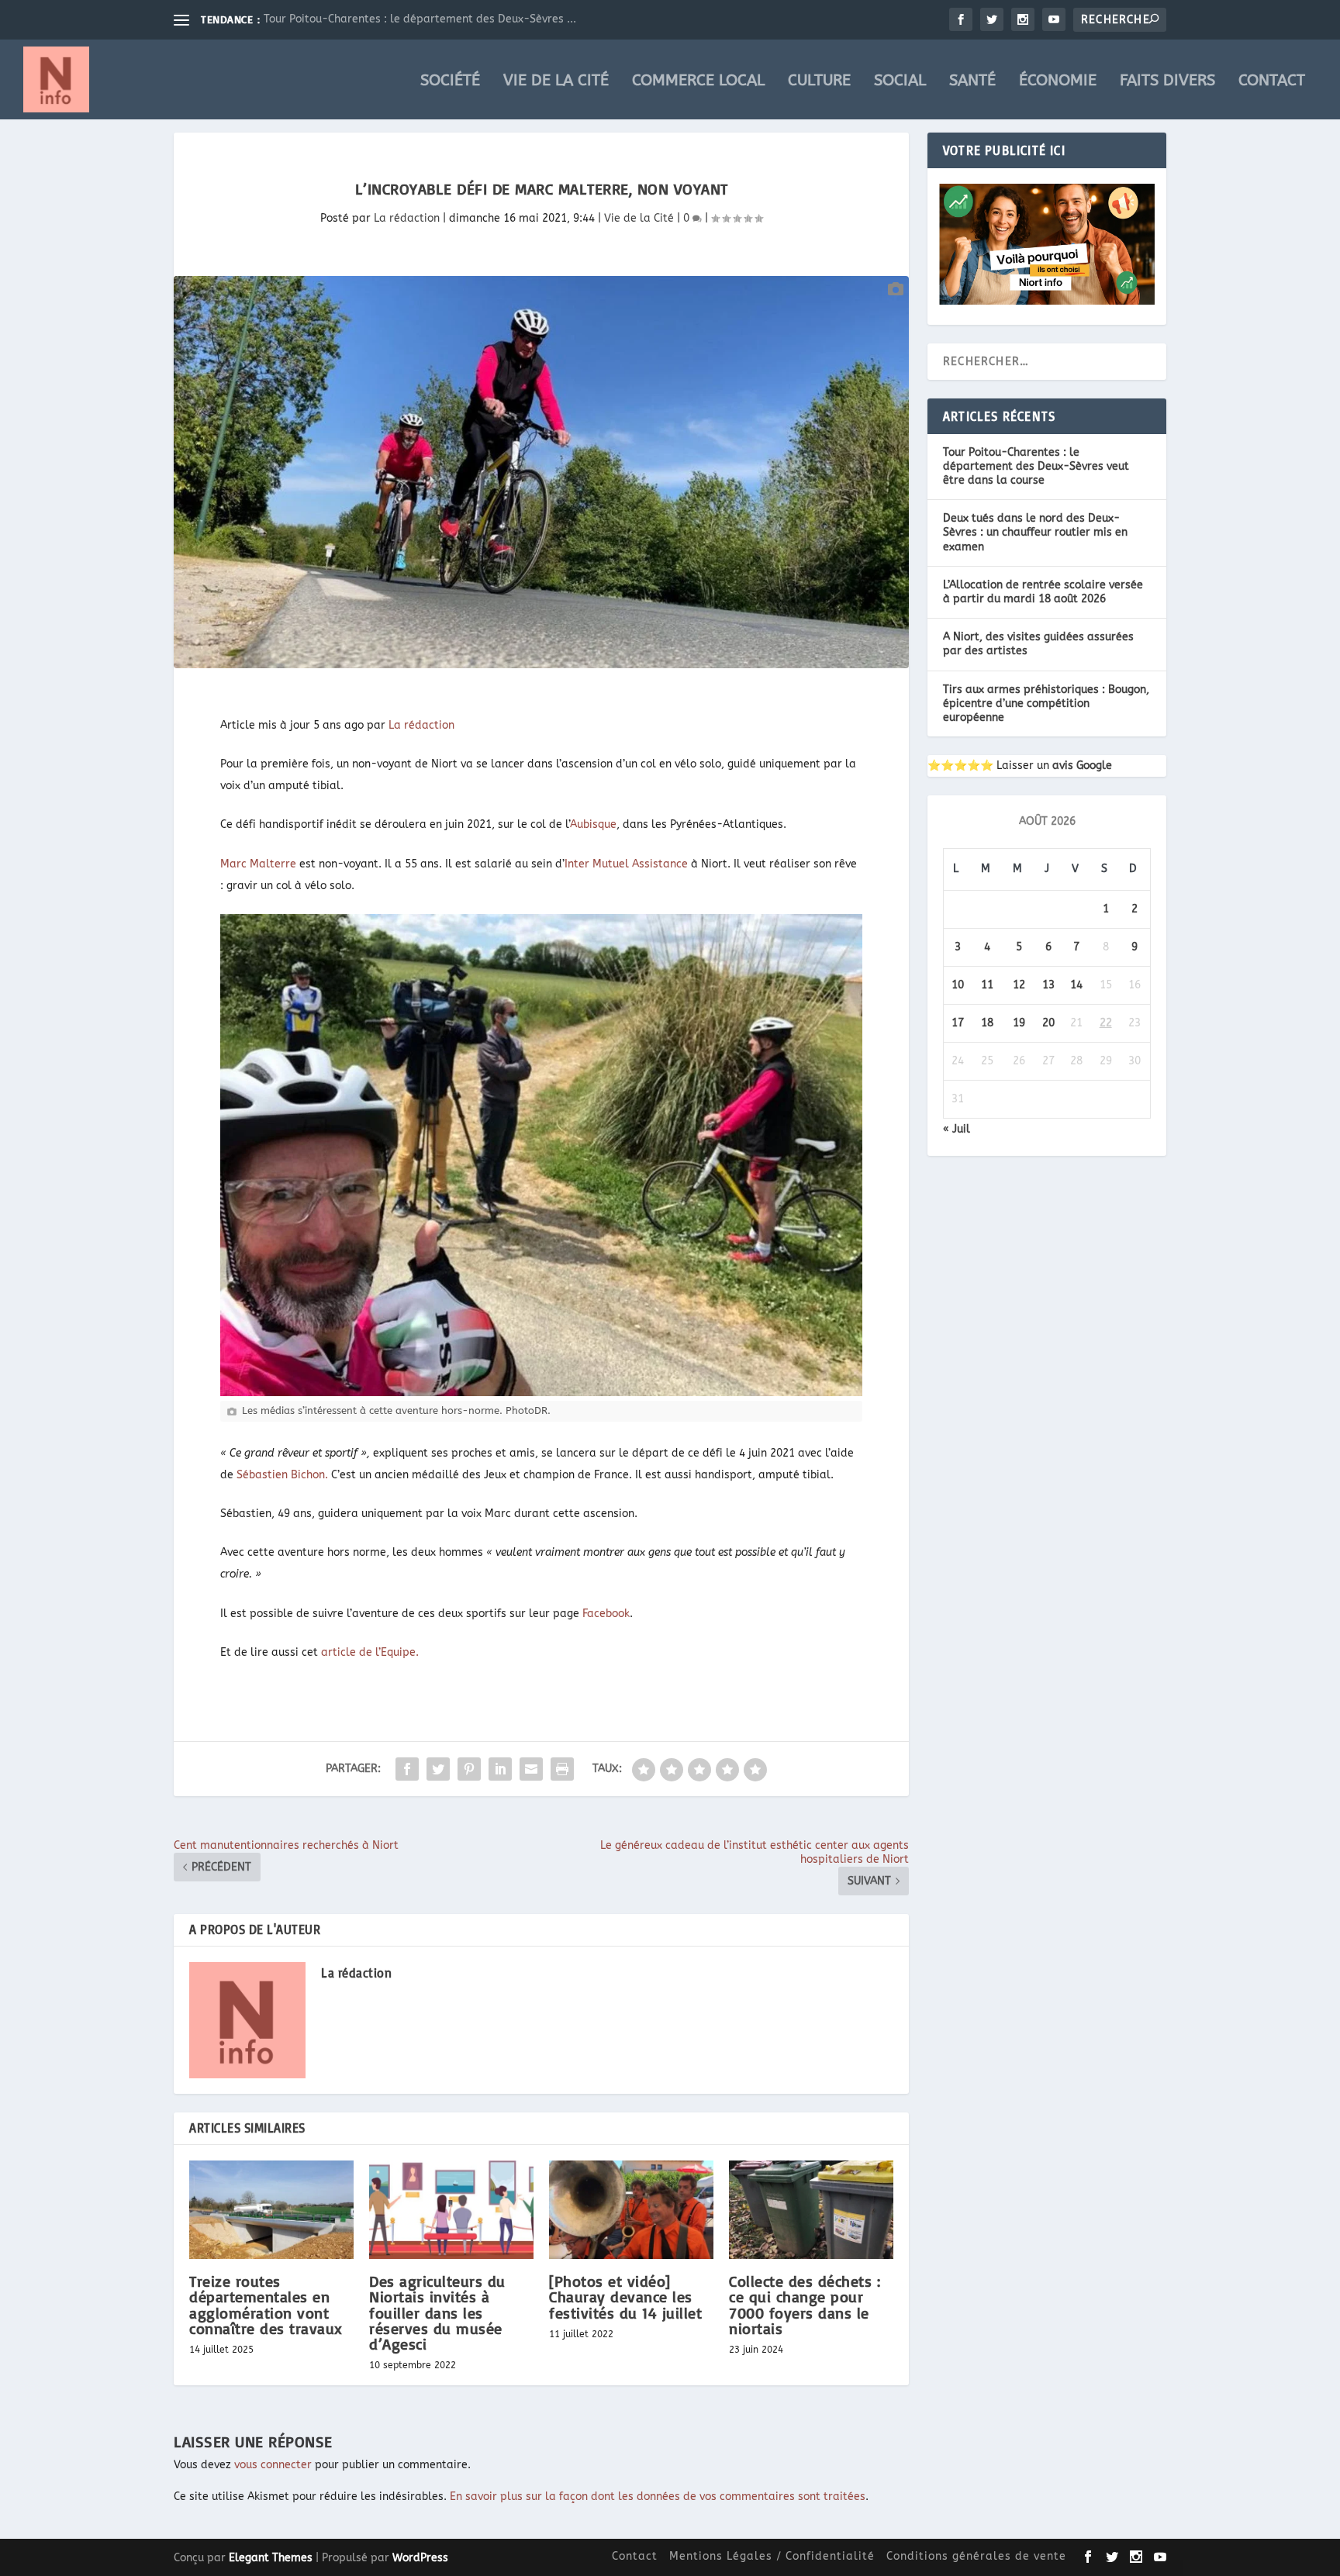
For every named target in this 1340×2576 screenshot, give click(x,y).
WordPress (420, 2558)
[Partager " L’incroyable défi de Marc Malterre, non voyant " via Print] (562, 1769)
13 (1048, 985)
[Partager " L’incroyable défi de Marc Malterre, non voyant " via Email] (531, 1769)
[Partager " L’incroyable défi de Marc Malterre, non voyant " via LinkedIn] (500, 1769)
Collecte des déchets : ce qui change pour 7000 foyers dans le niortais (805, 2305)
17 (958, 1023)
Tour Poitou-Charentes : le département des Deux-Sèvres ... (420, 19)
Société (450, 82)
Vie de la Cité (556, 82)
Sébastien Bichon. (282, 1475)
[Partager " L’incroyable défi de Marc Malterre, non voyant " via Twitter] (438, 1769)
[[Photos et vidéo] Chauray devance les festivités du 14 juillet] (631, 2210)
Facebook (604, 1614)
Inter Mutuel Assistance (626, 864)
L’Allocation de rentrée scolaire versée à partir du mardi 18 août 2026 (1043, 592)
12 (1019, 985)
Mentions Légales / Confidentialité (772, 2556)
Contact (1272, 82)
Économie (1058, 82)
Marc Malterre (258, 864)
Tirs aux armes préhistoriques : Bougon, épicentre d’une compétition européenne (1046, 703)
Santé (972, 82)
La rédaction (407, 218)
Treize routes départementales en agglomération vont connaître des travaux (266, 2305)
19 (1019, 1023)
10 (958, 985)
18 (987, 1023)
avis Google (1082, 766)
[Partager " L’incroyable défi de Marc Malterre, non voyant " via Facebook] (407, 1769)
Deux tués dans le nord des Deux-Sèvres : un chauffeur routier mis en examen (1035, 532)
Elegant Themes (271, 2558)
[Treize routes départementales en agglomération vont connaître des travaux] (271, 2210)
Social (900, 82)
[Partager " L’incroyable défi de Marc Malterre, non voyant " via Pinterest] (469, 1769)
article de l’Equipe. (370, 1652)
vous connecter (273, 2465)
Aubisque (593, 824)
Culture (819, 82)
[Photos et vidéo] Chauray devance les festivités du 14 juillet (625, 2297)
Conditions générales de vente (976, 2556)
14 (1076, 985)
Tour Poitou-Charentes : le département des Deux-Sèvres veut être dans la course (1036, 466)
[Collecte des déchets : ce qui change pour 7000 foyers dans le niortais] (811, 2210)
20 (1048, 1023)
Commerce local (698, 82)
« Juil (957, 1129)
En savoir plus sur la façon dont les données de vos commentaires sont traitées (658, 2497)
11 (987, 985)
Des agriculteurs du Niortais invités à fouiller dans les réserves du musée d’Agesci (437, 2312)
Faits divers (1167, 82)
